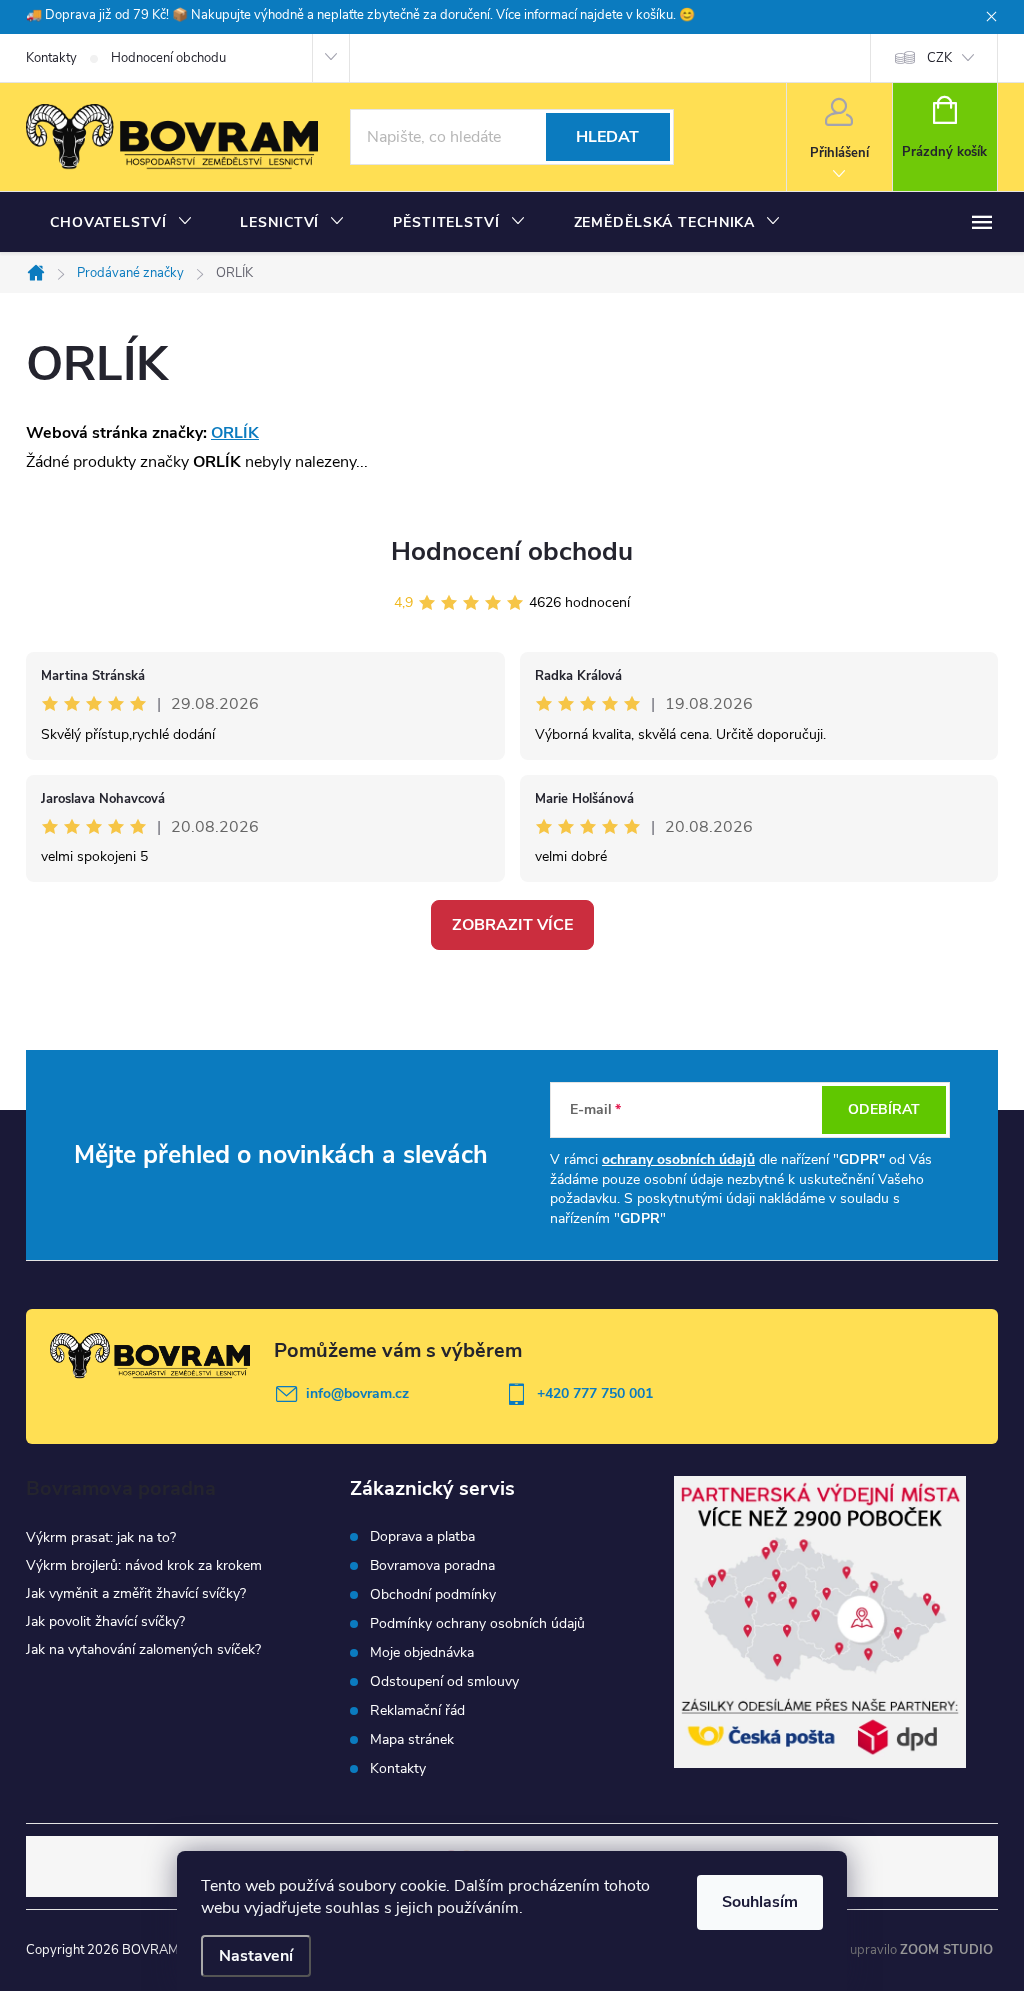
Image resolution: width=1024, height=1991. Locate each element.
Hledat (607, 137)
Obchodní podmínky (433, 1595)
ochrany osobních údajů (678, 1159)
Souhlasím (760, 1902)
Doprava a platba (422, 1537)
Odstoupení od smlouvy (444, 1682)
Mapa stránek (412, 1740)
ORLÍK (235, 433)
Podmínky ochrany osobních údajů (477, 1624)
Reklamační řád (417, 1711)
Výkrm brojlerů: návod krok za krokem (144, 1565)
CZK (939, 58)
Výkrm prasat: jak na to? (101, 1537)
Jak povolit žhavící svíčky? (105, 1621)
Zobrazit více (512, 925)
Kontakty (51, 58)
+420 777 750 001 (595, 1393)
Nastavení (256, 1956)
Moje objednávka (422, 1653)
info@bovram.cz (357, 1393)
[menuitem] (121, 223)
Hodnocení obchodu (168, 58)
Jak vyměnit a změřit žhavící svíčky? (136, 1593)
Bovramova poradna (432, 1566)
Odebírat (884, 1109)
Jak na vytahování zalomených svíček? (143, 1649)
